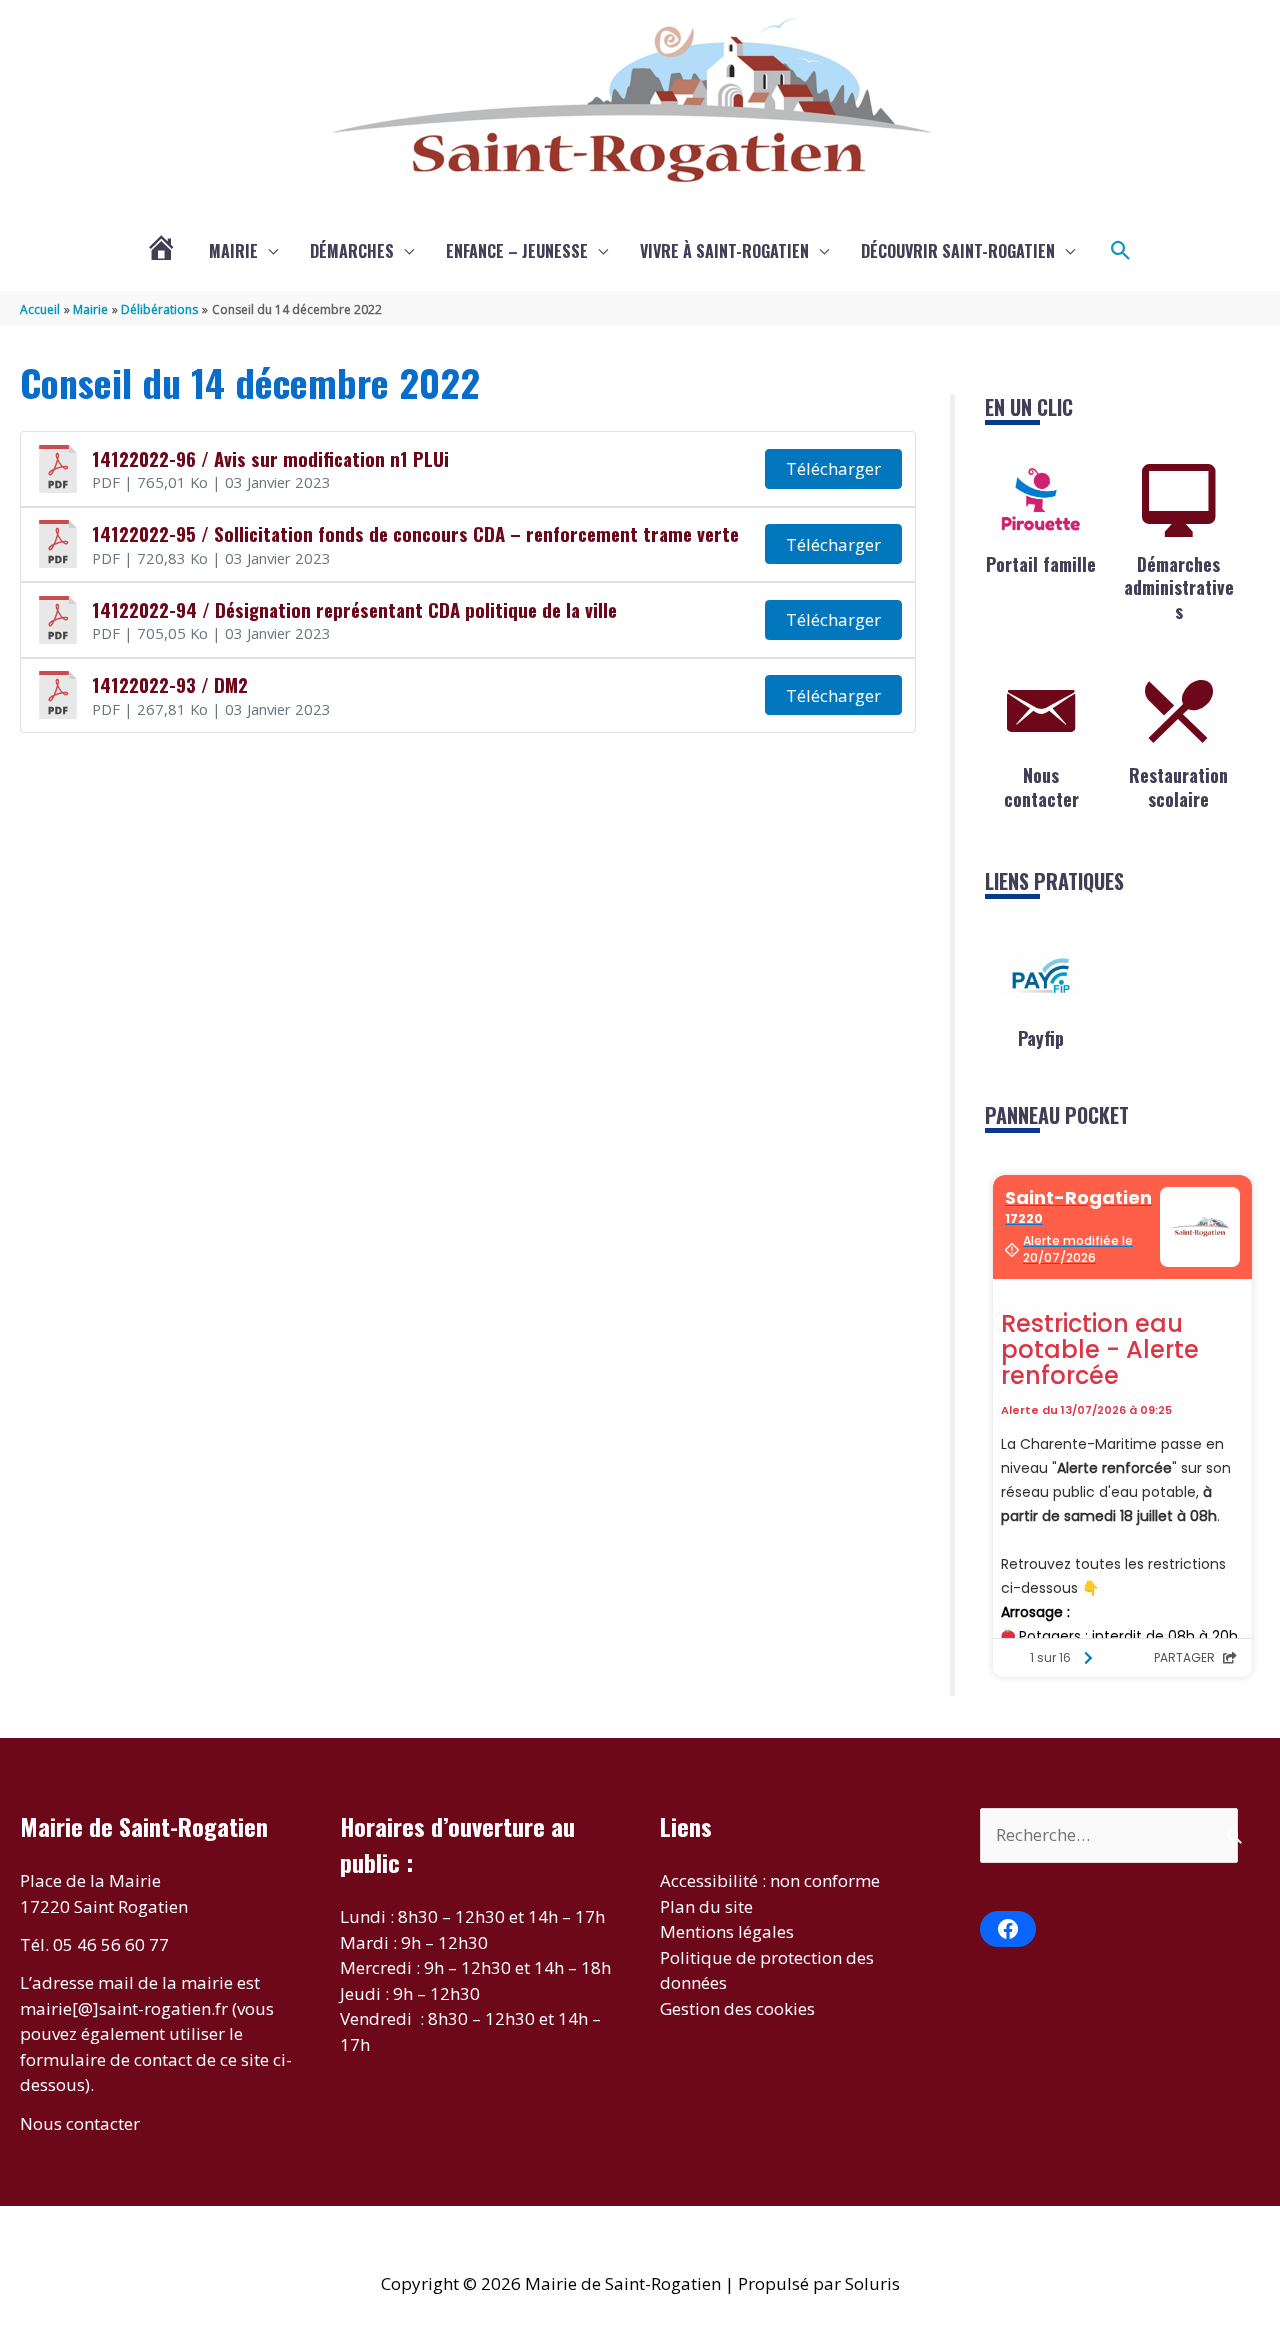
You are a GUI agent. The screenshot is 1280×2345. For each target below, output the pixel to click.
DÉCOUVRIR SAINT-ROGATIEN (958, 251)
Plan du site (706, 1906)
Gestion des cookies (737, 2008)
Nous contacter (1041, 786)
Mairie (233, 251)
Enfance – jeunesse (517, 251)
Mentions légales (727, 1931)
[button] (1121, 251)
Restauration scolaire (1178, 786)
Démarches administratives (1179, 587)
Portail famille (1041, 564)
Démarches (352, 251)
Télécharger (833, 468)
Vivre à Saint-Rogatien (724, 251)
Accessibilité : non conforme (770, 1880)
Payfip (1041, 1038)
